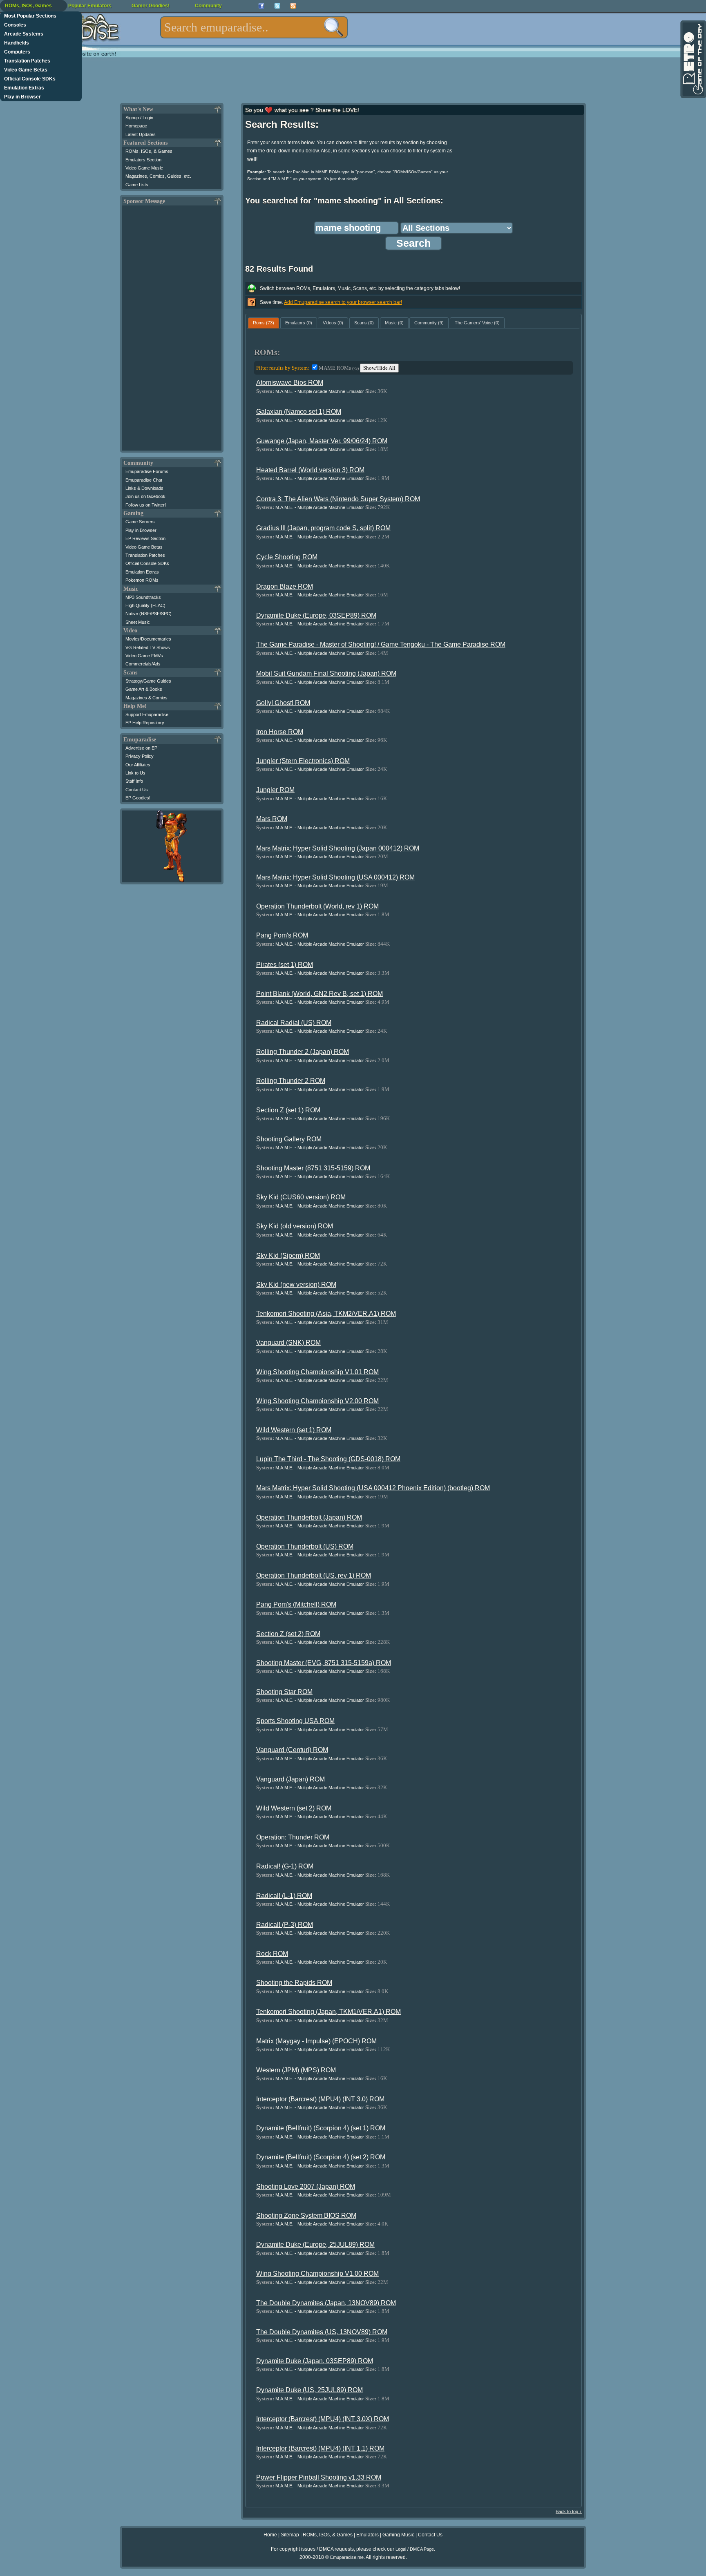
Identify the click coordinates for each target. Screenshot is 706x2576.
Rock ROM (272, 1954)
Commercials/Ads (143, 664)
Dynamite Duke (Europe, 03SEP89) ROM (316, 615)
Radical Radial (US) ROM (294, 1023)
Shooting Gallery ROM (289, 1139)
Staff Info (134, 781)
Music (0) (394, 323)
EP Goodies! (138, 798)
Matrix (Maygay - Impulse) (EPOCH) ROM (316, 2041)
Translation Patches (27, 61)
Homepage (136, 126)
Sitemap (290, 2535)
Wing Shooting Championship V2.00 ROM (317, 1401)
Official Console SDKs (30, 79)
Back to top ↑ (569, 2511)
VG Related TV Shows (148, 647)
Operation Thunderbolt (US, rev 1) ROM (314, 1575)
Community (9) (429, 323)
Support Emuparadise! (147, 714)
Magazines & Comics (146, 698)
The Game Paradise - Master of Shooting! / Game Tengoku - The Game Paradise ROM (381, 644)
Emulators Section (143, 160)
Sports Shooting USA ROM (295, 1721)
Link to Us (135, 773)
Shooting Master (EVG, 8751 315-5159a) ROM (324, 1663)
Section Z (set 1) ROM (288, 1110)
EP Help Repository (145, 723)
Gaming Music (398, 2535)
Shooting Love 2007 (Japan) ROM (306, 2186)
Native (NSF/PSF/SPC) (149, 614)
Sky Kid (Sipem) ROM (288, 1256)
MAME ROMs (339, 368)
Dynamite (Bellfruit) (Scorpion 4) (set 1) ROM (321, 2128)
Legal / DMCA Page (415, 2549)
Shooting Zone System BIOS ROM (306, 2215)
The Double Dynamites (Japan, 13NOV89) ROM (326, 2303)
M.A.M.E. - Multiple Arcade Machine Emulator (320, 391)
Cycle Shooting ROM (287, 557)
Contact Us (137, 790)
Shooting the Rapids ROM (294, 1983)
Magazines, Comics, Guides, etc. (158, 176)
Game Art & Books (144, 689)
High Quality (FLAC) (145, 605)
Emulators (368, 2535)
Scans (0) (364, 323)
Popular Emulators (90, 6)
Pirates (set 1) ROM (285, 965)
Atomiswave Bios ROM (290, 383)
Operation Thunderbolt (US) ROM (305, 1546)
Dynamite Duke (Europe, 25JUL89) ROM (315, 2245)
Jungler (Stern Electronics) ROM (303, 761)
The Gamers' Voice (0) (477, 323)
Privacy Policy (140, 756)
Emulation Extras (24, 88)
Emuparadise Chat (144, 480)
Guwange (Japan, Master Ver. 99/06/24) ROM (322, 441)
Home (270, 2535)
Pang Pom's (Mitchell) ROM (296, 1604)
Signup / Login (139, 118)
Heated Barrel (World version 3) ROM (310, 470)
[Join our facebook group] (261, 6)
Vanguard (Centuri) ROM (292, 1750)
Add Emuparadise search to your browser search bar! (343, 302)
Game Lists (137, 185)
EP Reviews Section (145, 538)
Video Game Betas (26, 70)
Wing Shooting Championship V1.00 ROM (317, 2274)
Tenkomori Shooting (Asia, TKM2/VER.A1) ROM (326, 1314)
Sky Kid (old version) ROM (295, 1226)
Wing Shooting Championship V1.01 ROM (317, 1372)
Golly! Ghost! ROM (283, 703)
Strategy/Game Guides (148, 681)
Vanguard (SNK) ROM (288, 1343)
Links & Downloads (144, 488)
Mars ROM (272, 819)
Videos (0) (333, 323)
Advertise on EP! (142, 748)
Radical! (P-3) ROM (285, 1925)
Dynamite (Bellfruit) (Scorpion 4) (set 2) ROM (321, 2157)
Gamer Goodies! (151, 6)
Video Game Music (144, 168)
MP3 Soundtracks (143, 597)
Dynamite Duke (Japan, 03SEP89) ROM (315, 2361)
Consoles (15, 25)
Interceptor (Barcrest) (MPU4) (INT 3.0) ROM (320, 2099)
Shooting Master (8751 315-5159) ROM (313, 1168)
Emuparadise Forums (147, 471)
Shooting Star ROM (284, 1692)
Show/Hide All (379, 368)
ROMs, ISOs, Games (28, 6)
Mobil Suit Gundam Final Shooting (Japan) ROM (326, 673)
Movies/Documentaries (148, 639)
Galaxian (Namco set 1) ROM (299, 412)
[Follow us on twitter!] (277, 6)
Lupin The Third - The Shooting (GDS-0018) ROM (328, 1459)
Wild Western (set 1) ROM (294, 1430)
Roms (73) (264, 323)
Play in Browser (22, 97)
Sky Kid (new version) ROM (296, 1285)
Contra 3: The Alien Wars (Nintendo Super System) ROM (338, 499)
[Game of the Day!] (693, 59)
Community (208, 6)
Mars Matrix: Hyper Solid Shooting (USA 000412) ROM (335, 877)
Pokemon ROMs (142, 580)
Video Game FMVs (144, 656)
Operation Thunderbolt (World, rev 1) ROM (317, 906)
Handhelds (17, 43)
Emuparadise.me (347, 2557)
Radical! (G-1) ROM (285, 1866)
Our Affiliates (138, 765)
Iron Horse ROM (280, 732)
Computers (17, 52)
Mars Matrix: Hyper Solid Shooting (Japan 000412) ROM (338, 848)
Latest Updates (141, 134)
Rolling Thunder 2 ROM (291, 1081)
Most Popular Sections (30, 16)
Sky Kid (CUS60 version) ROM (301, 1197)
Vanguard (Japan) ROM (290, 1779)
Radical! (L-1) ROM (284, 1896)
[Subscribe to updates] (293, 6)
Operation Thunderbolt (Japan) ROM (309, 1517)
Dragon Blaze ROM (285, 586)
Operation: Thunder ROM (293, 1837)
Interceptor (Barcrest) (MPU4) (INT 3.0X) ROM (323, 2419)
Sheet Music (138, 622)
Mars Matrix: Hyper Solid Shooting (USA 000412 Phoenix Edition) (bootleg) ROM (373, 1488)
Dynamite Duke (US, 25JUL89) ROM (309, 2390)
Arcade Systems (24, 34)
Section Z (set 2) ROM (288, 1634)
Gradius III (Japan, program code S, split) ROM (323, 528)
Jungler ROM (275, 790)
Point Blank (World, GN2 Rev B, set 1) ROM (319, 994)
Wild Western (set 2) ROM (294, 1808)
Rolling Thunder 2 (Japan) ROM (303, 1052)
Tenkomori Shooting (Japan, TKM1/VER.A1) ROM (328, 2012)
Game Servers (140, 522)
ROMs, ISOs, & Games (149, 151)
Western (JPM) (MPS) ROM (296, 2070)
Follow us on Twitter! (146, 505)
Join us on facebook (145, 496)
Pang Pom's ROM (282, 935)
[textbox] (254, 27)
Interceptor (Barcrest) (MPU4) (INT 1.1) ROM (320, 2448)
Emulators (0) (299, 323)
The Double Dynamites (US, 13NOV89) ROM (322, 2332)
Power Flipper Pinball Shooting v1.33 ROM (319, 2477)
